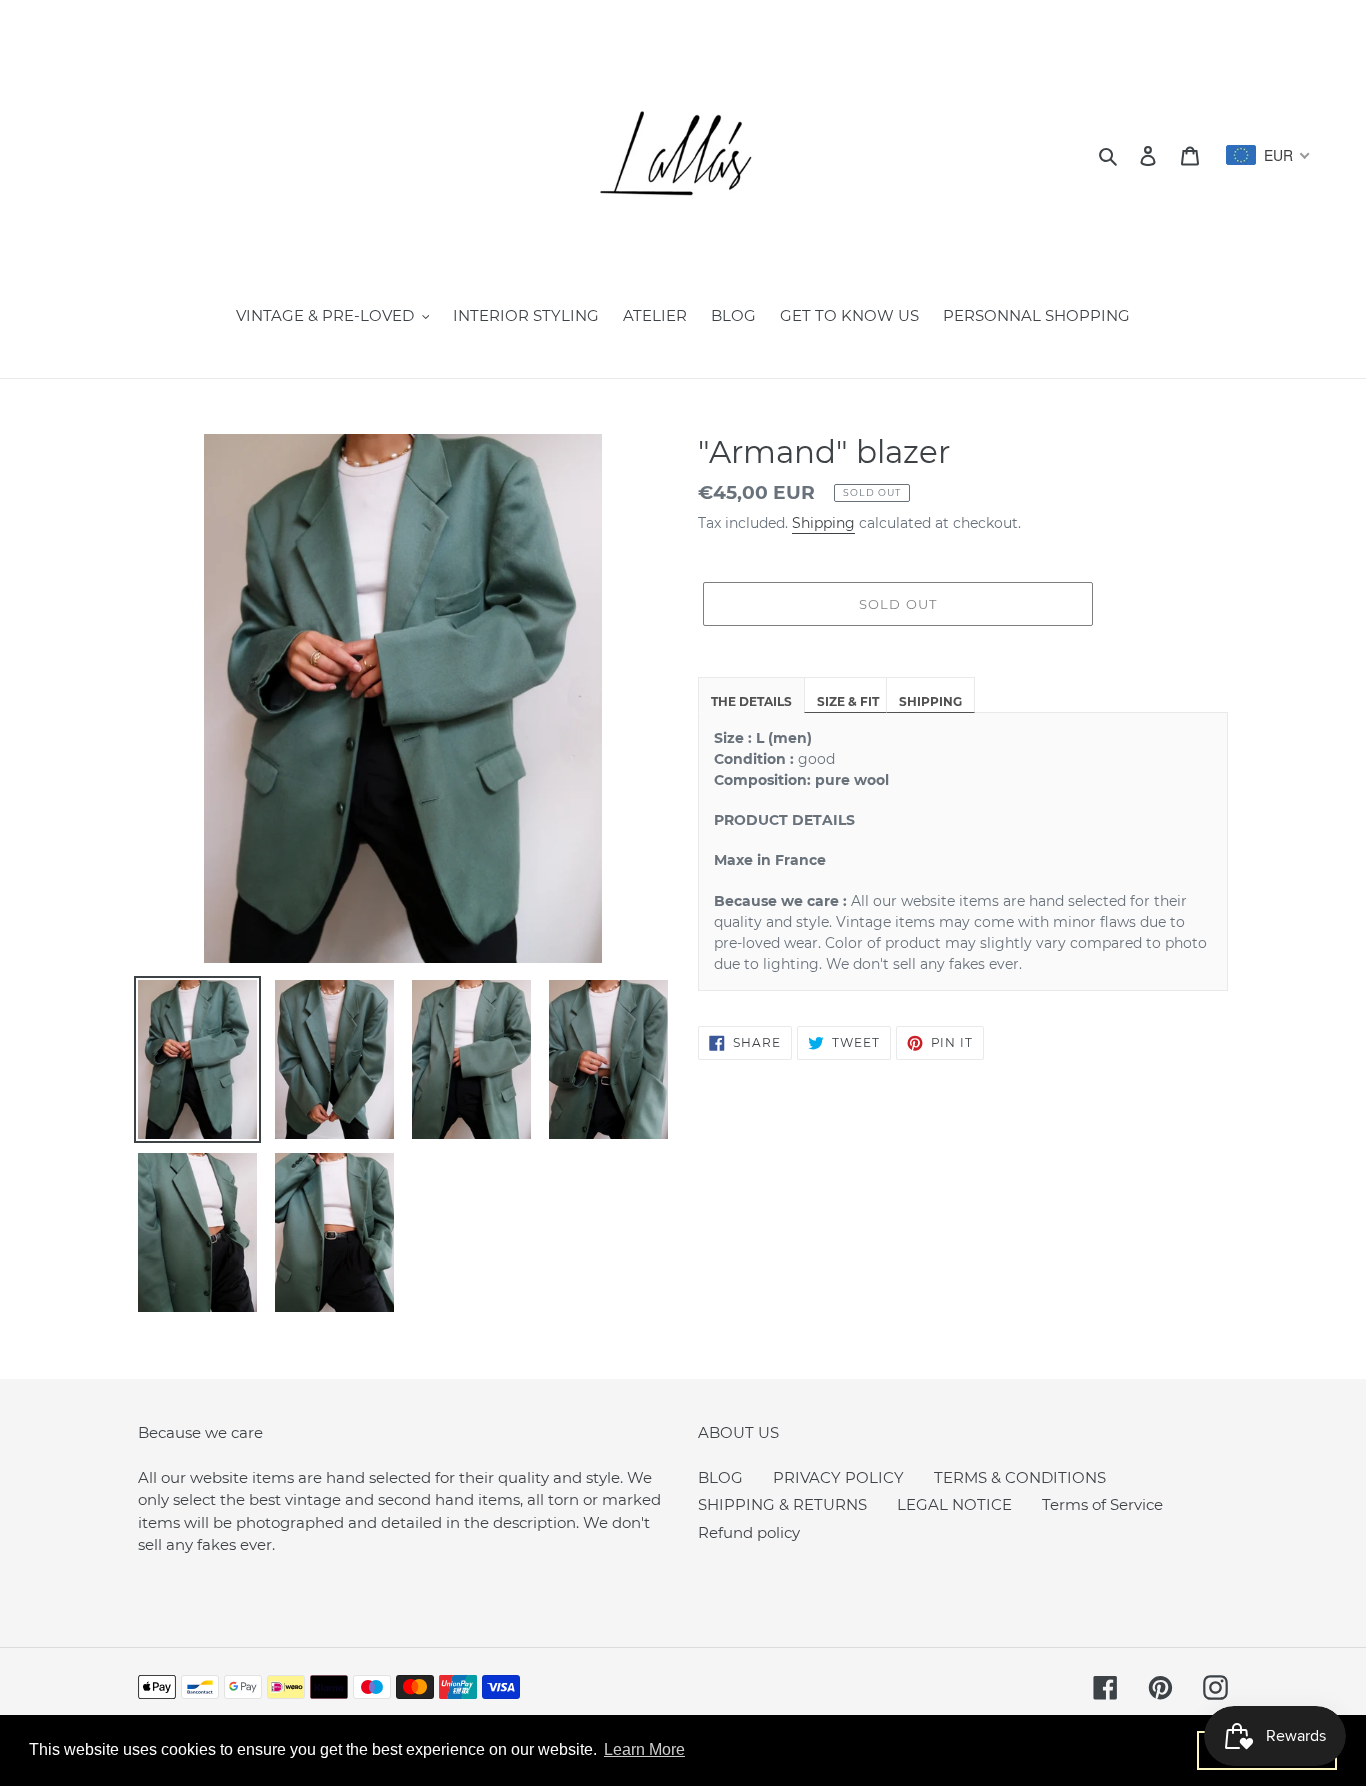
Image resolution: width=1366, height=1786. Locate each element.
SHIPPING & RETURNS (782, 1504)
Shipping (823, 523)
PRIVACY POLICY (838, 1477)
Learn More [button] (644, 1749)
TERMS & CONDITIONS (1020, 1477)
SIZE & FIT (848, 701)
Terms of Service (1102, 1504)
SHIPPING (930, 701)
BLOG (720, 1477)
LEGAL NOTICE (954, 1504)
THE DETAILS (751, 701)
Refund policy (749, 1532)
